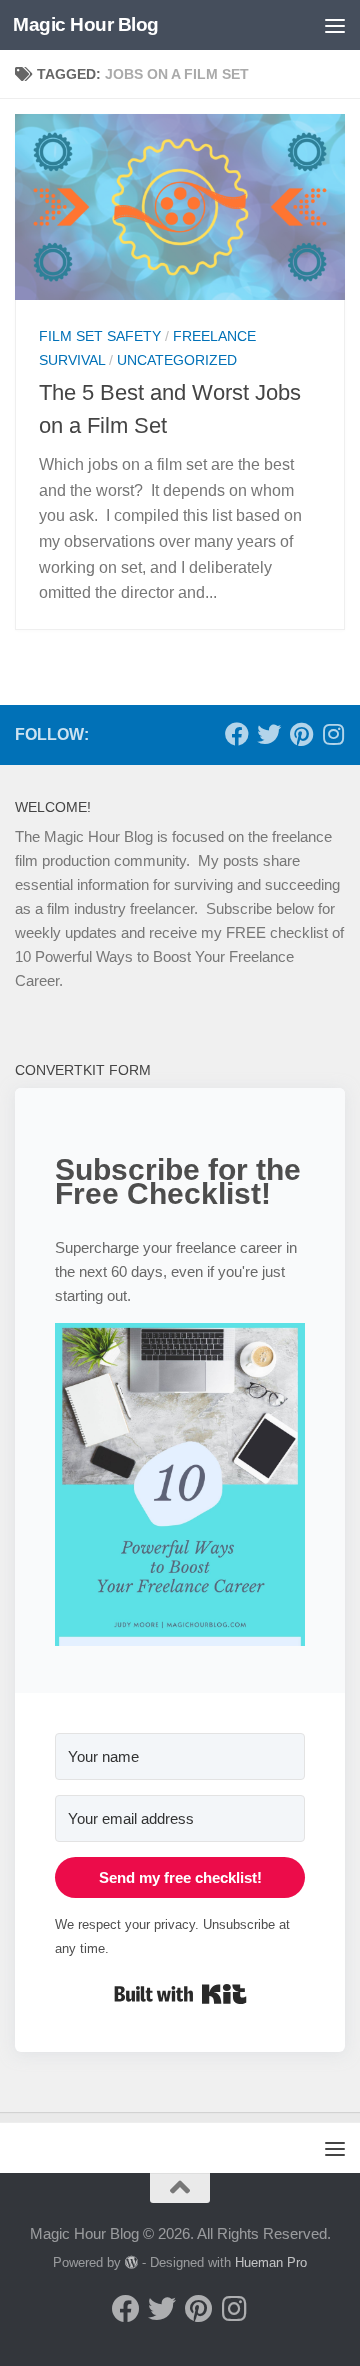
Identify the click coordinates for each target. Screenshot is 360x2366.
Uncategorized (177, 360)
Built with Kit (180, 1994)
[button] (180, 1488)
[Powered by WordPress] (131, 2262)
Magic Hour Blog (86, 24)
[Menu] (335, 25)
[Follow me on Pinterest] (301, 734)
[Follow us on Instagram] (333, 734)
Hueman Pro (271, 2262)
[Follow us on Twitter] (269, 734)
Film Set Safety (100, 336)
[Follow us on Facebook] (237, 734)
